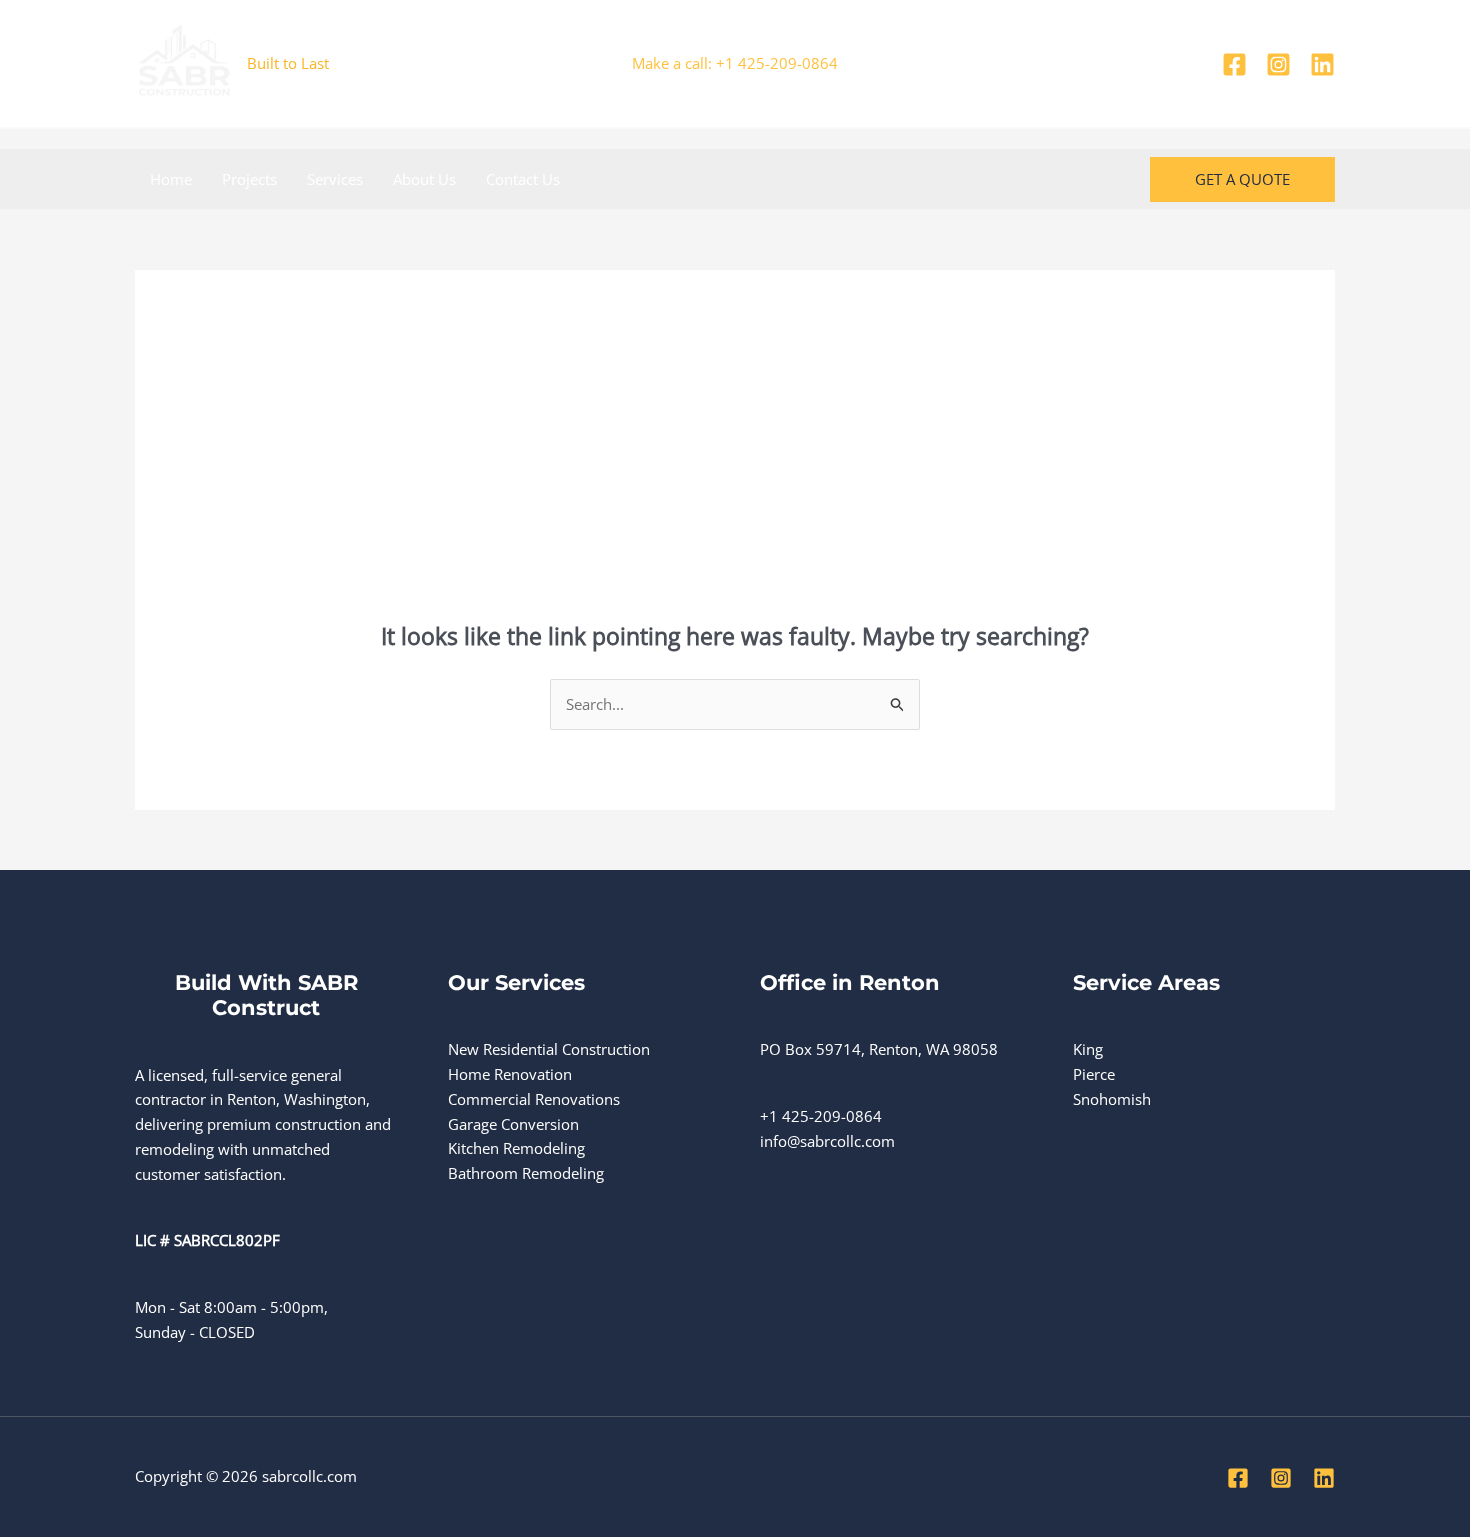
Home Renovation (510, 1074)
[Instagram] (1278, 64)
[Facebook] (1234, 64)
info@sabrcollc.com (827, 1141)
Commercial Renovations (534, 1099)
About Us (424, 179)
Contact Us (523, 179)
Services (335, 179)
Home (171, 179)
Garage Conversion (513, 1124)
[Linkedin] (1322, 64)
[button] (1242, 179)
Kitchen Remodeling (516, 1148)
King (1088, 1049)
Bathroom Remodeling (526, 1173)
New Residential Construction (549, 1049)
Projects (249, 179)
